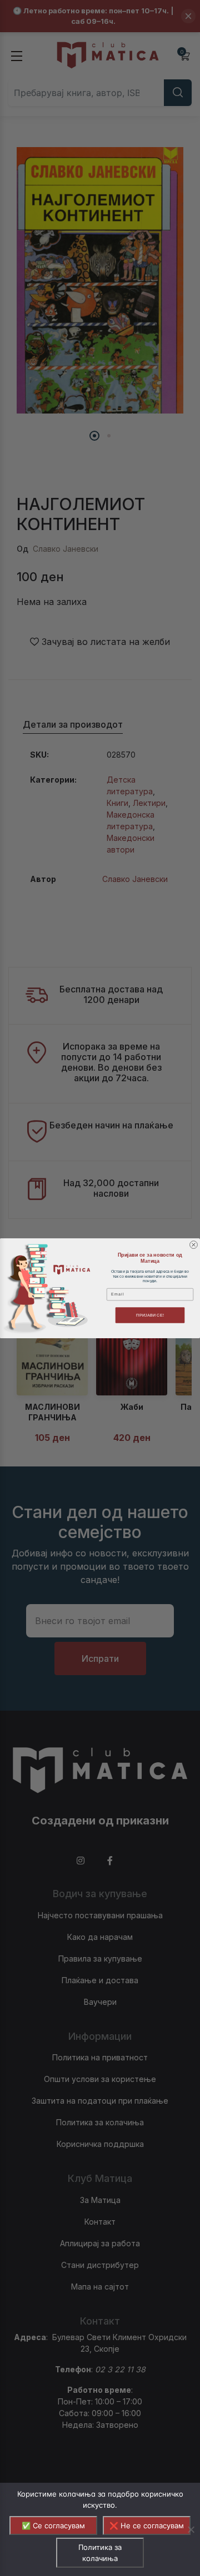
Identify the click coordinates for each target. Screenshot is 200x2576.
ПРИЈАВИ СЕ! (150, 1315)
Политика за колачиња (100, 2553)
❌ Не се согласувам (147, 2525)
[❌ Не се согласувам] (191, 2529)
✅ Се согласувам (53, 2525)
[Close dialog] (194, 1244)
